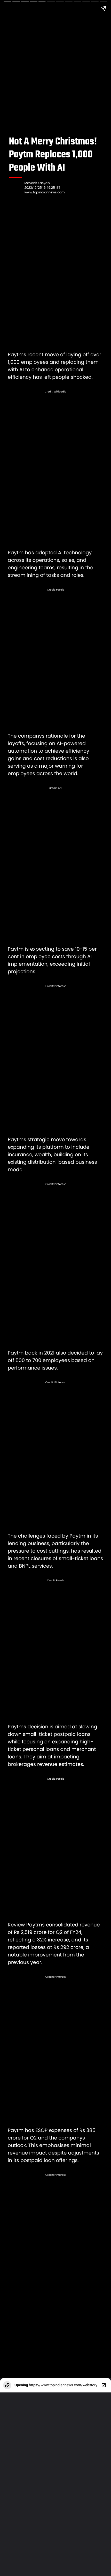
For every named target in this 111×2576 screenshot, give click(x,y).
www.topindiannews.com (44, 192)
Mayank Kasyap (37, 183)
